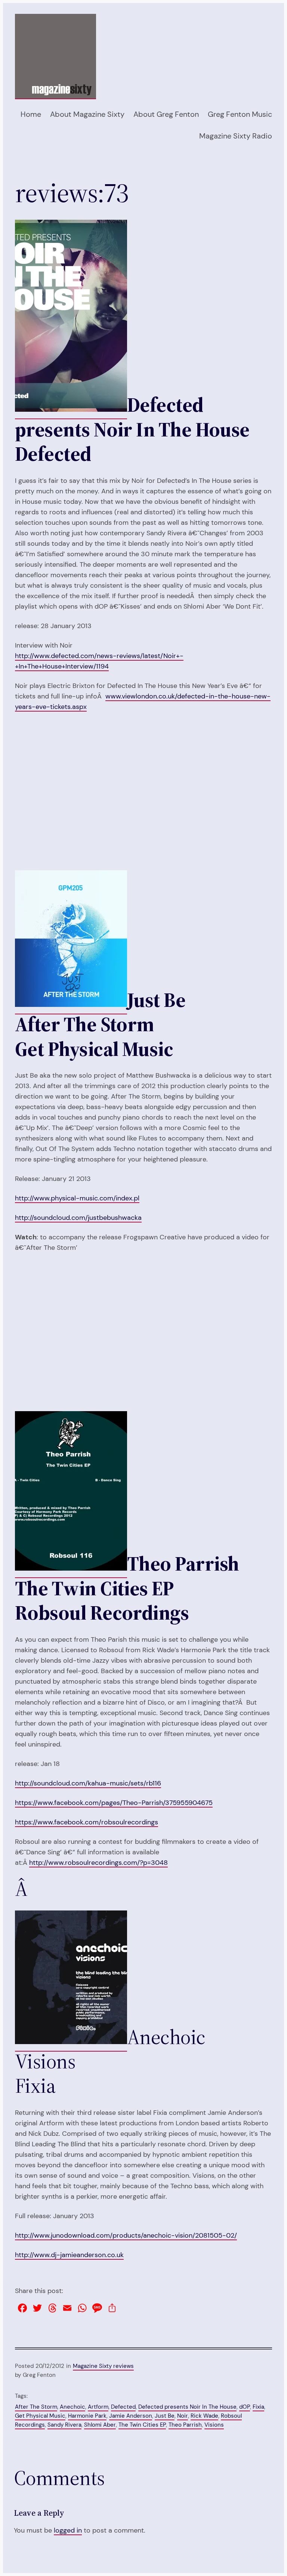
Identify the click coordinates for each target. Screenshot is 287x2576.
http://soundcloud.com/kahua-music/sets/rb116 (88, 1783)
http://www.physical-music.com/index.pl (77, 1198)
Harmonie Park (87, 2416)
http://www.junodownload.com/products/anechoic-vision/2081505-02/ (126, 2235)
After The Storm (36, 2407)
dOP (245, 2407)
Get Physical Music (40, 2416)
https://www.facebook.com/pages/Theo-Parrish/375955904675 (114, 1803)
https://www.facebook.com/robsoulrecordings (87, 1822)
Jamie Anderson (131, 2416)
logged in (68, 2530)
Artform (98, 2407)
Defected (123, 2407)
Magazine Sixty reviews (103, 2366)
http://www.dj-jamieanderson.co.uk (69, 2255)
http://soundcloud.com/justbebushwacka (78, 1218)
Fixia (258, 2407)
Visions (214, 2425)
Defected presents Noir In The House (187, 2407)
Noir (183, 2416)
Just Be (165, 2416)
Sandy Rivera (64, 2425)
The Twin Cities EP (142, 2425)
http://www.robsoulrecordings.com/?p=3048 (98, 1863)
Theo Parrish (185, 2425)
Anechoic (72, 2407)
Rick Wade (204, 2416)
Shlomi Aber (100, 2425)
